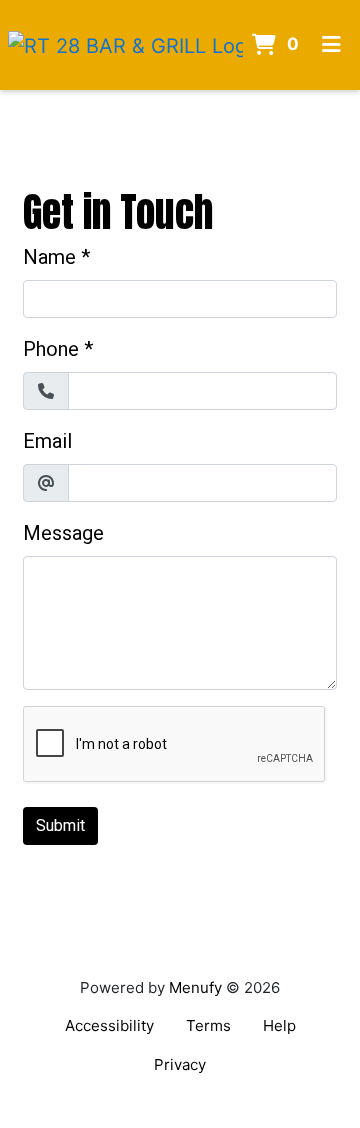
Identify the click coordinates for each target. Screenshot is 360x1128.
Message (63, 533)
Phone (51, 349)
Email (47, 441)
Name (49, 257)
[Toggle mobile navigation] (332, 45)
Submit (60, 825)
